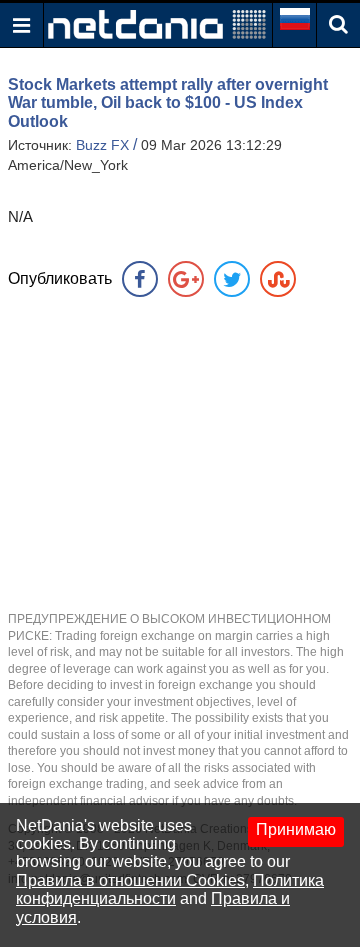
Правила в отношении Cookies (130, 880)
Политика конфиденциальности (170, 889)
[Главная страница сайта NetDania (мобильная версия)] (157, 23)
